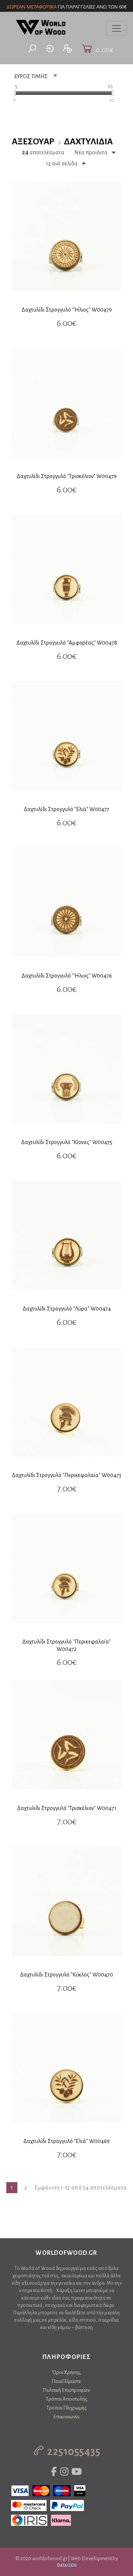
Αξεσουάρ (33, 142)
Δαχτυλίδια (88, 142)
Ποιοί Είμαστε (66, 2381)
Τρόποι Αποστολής (66, 2399)
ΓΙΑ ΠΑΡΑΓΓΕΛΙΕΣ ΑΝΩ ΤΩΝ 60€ (67, 7)
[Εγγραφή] (68, 49)
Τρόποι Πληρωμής (66, 2408)
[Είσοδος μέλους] (50, 49)
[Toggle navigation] (116, 28)
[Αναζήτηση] (32, 49)
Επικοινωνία (66, 2417)
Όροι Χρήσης (66, 2372)
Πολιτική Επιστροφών (66, 2390)
